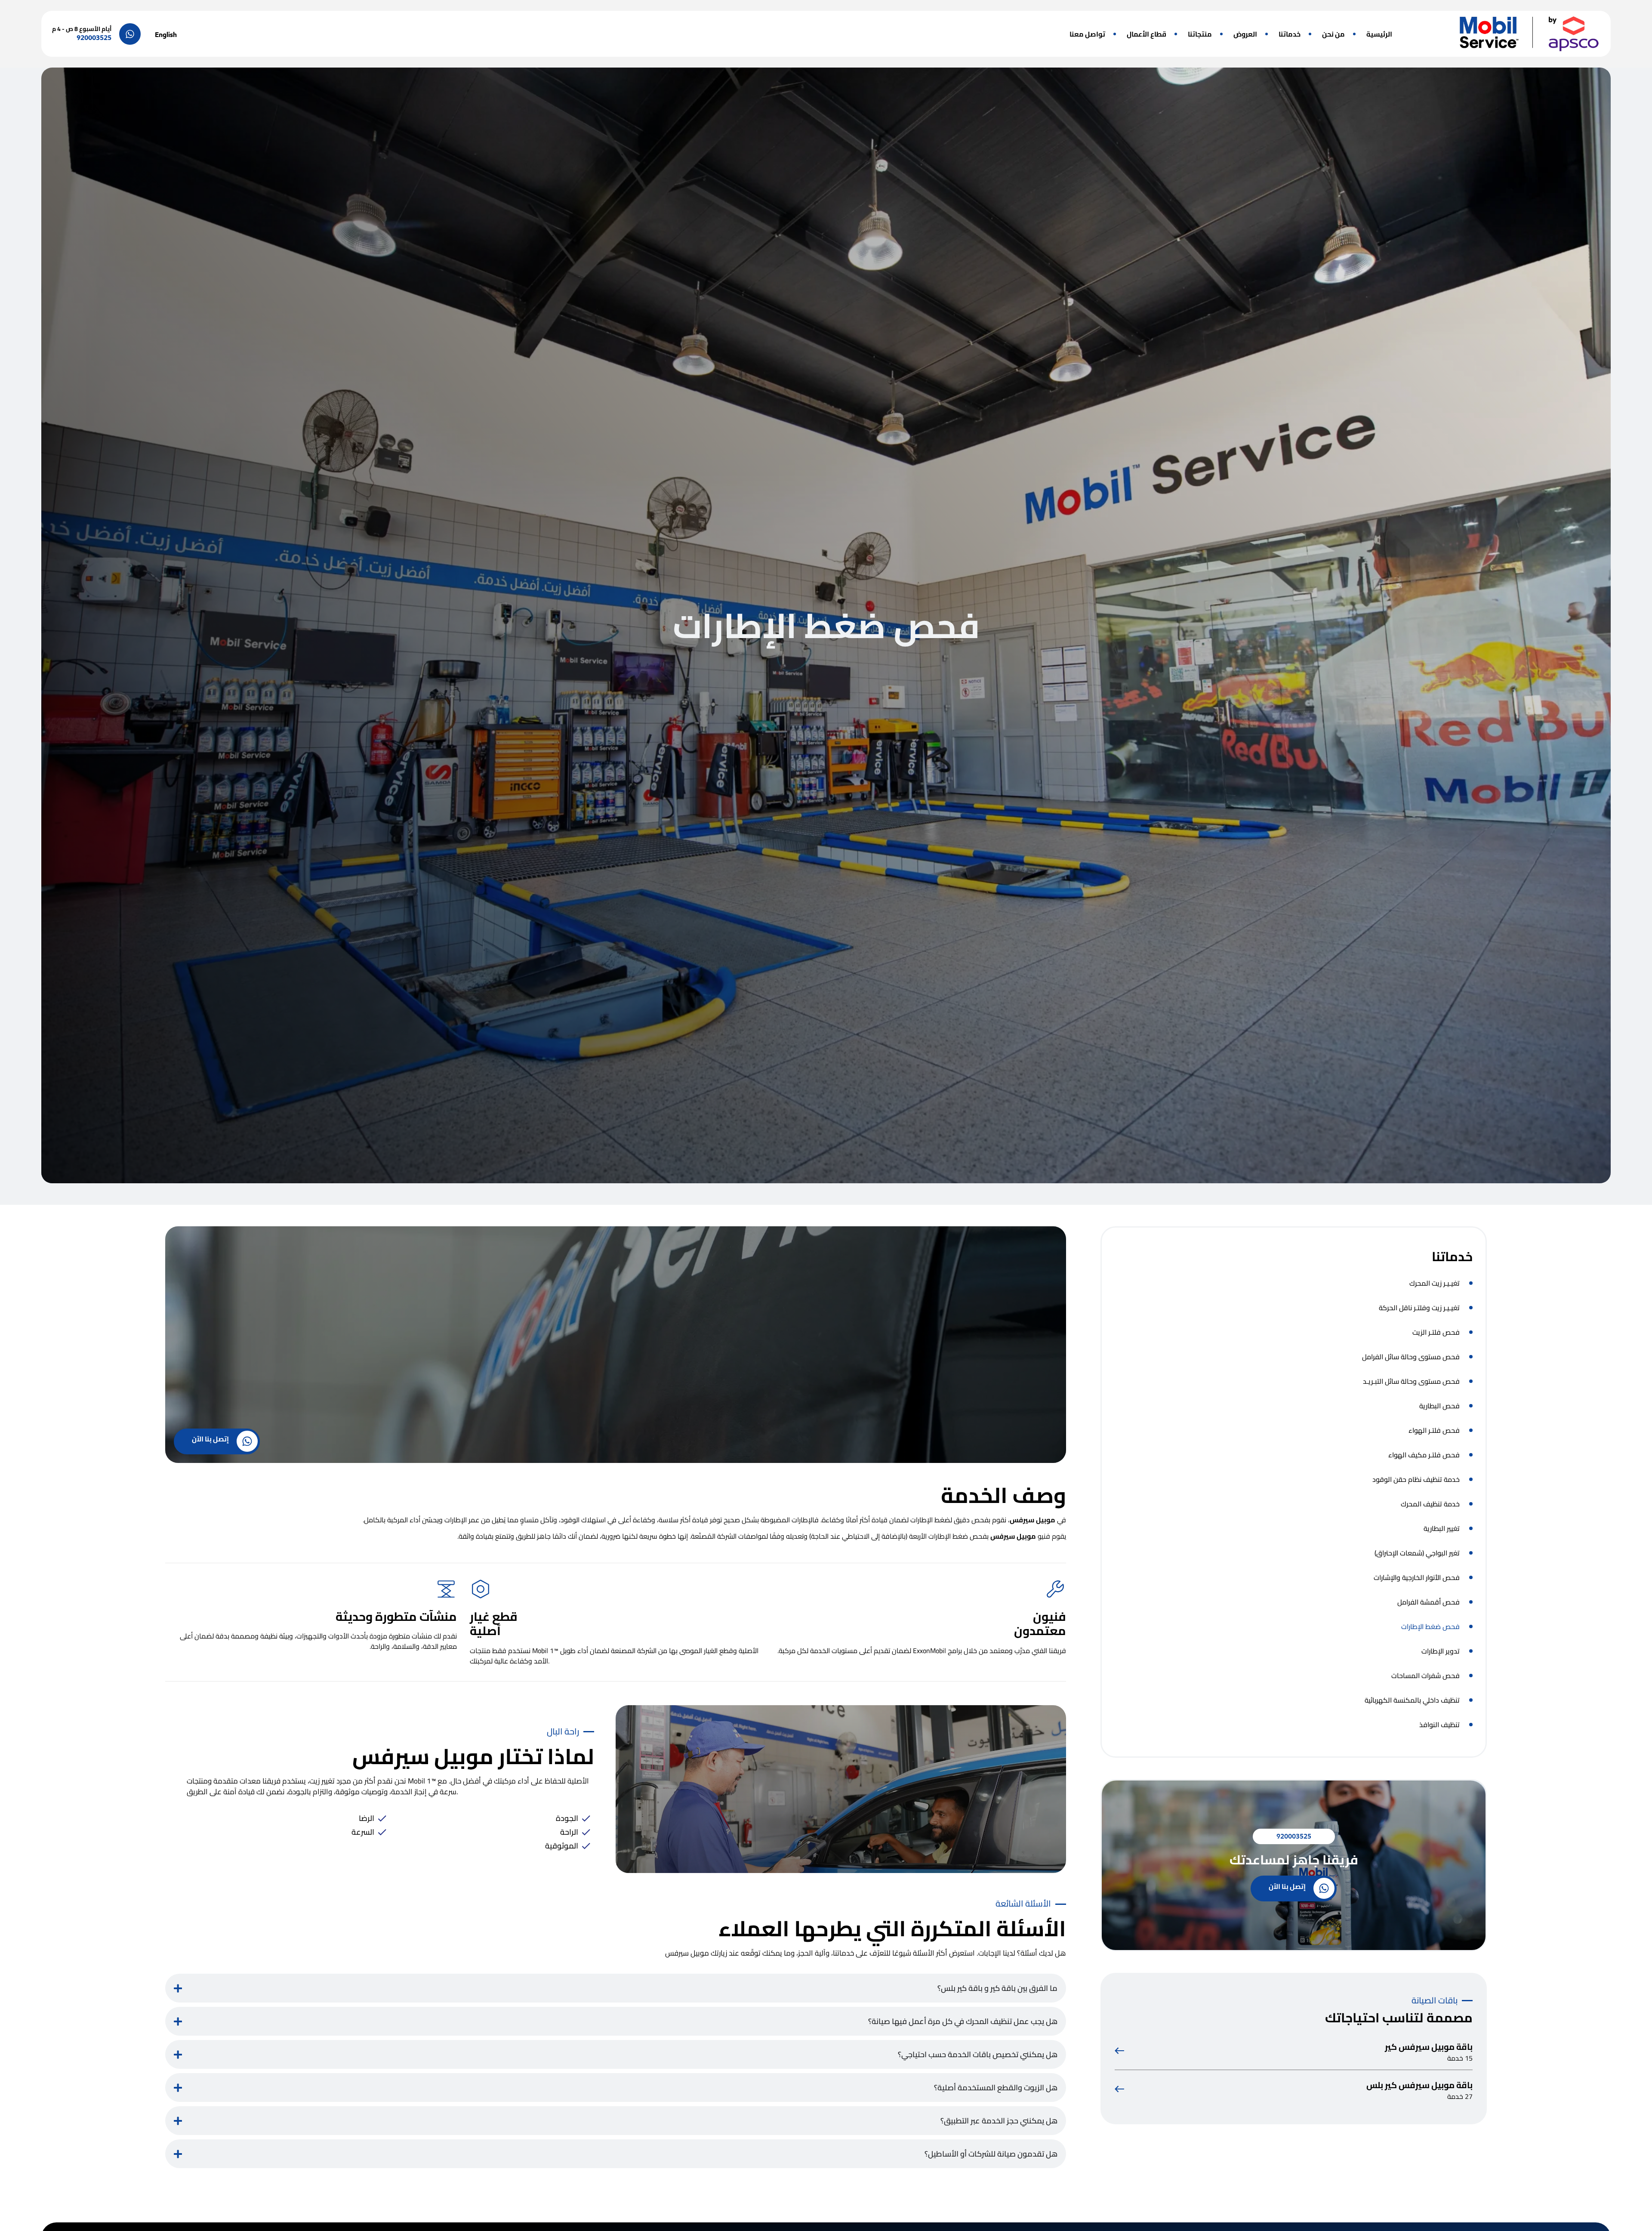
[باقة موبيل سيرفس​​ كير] (1119, 2051)
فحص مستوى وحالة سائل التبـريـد (1411, 1381)
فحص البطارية (1439, 1406)
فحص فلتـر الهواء (1434, 1430)
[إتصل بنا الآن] (1324, 1888)
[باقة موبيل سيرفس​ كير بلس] (1119, 2089)
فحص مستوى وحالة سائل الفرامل (1411, 1357)
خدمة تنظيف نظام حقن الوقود (1416, 1479)
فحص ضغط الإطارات (1430, 1626)
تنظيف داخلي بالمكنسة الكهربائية (1412, 1700)
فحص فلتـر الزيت (1436, 1332)
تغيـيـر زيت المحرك (1435, 1283)
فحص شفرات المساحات (1425, 1676)
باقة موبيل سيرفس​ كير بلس (1419, 2085)
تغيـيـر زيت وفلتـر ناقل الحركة (1419, 1308)
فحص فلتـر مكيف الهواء (1424, 1455)
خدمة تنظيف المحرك (1430, 1504)
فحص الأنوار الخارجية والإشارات (1417, 1577)
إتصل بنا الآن (1287, 1886)
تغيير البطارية (1442, 1528)
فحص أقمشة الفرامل (1429, 1602)
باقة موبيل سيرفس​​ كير (1429, 2047)
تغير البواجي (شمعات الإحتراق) (1417, 1553)
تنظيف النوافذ (1439, 1725)
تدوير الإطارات (1441, 1651)
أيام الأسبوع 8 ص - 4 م (82, 29)
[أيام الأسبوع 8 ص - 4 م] (130, 34)
